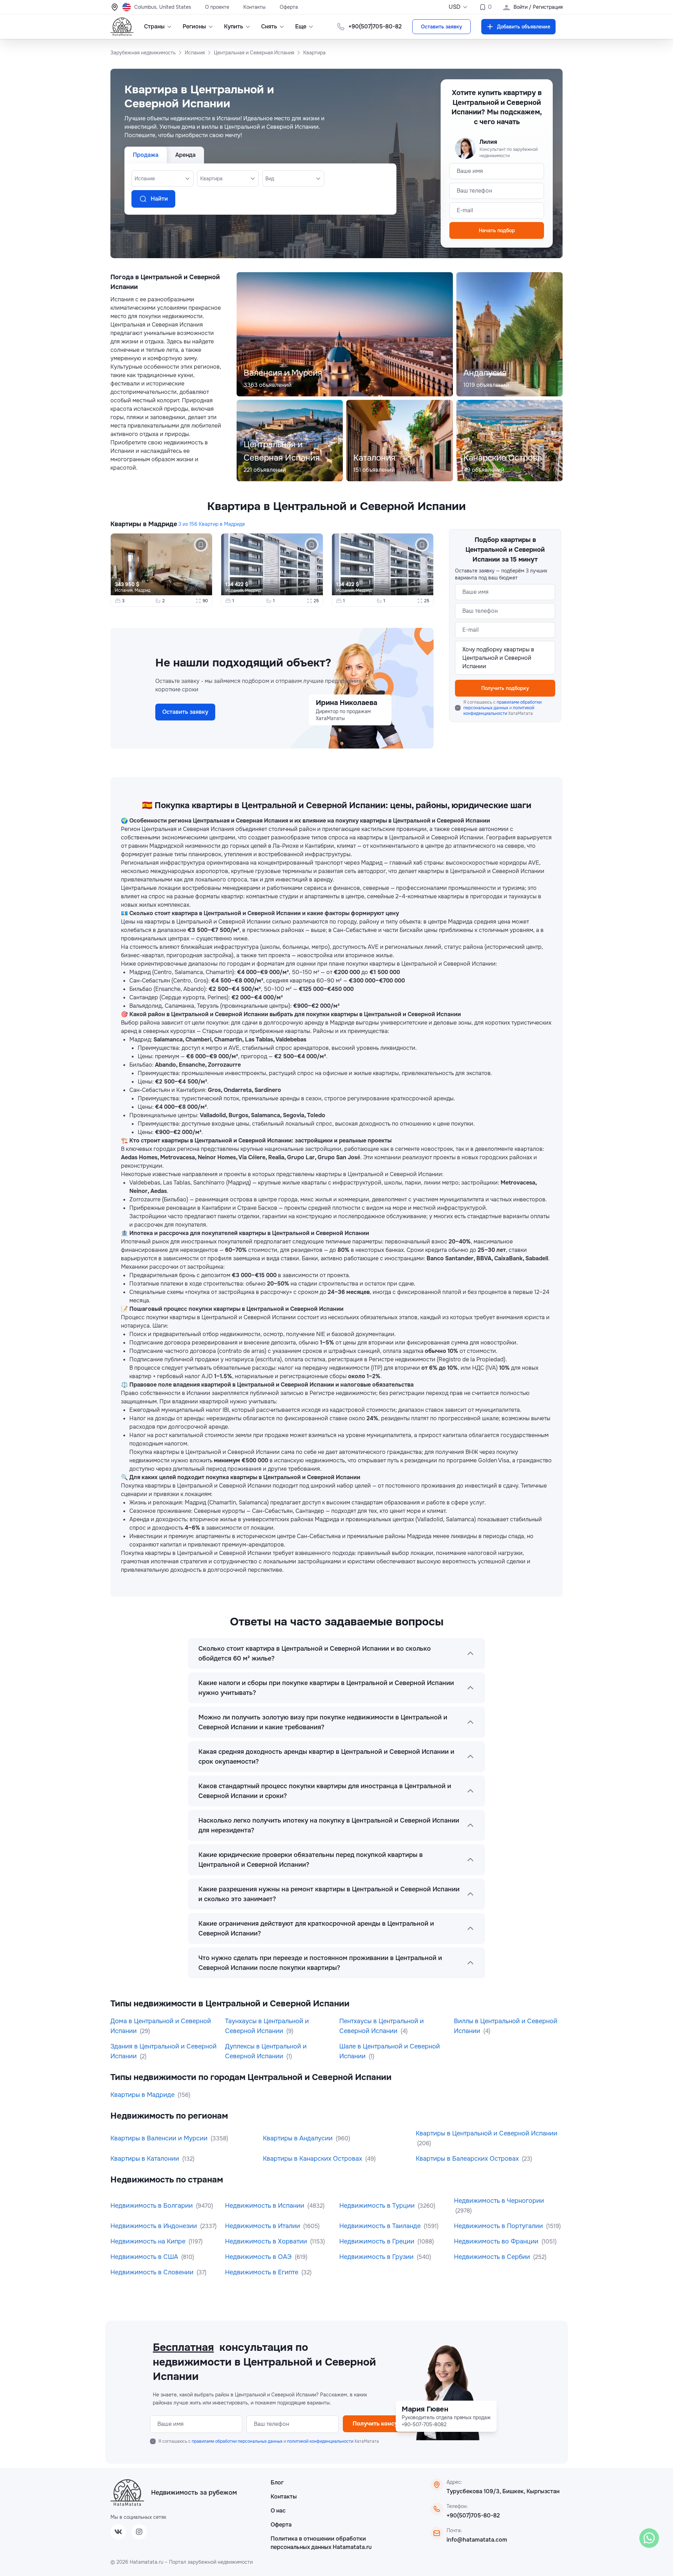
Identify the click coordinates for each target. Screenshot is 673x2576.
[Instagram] (139, 2532)
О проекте (217, 7)
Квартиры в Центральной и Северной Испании (487, 2133)
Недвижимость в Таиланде (381, 2226)
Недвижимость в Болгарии (152, 2206)
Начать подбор (497, 230)
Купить (234, 26)
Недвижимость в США (145, 2257)
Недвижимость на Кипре (149, 2241)
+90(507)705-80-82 (473, 2515)
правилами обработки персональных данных (502, 705)
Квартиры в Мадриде (144, 524)
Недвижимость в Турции (378, 2206)
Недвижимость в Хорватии (267, 2241)
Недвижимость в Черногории (499, 2201)
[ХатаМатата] (127, 2493)
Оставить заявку (441, 27)
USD (455, 7)
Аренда (185, 155)
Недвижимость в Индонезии (155, 2226)
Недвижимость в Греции (378, 2241)
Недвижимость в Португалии (499, 2226)
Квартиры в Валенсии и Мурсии (160, 2138)
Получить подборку (505, 688)
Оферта (289, 7)
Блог (277, 2483)
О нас (278, 2511)
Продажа (146, 155)
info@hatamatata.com (477, 2540)
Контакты (254, 7)
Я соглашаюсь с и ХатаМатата (502, 708)
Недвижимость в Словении (153, 2272)
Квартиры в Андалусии (299, 2138)
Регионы (194, 26)
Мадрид (142, 590)
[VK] (118, 2532)
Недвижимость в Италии (263, 2226)
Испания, (125, 590)
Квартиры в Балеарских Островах (468, 2159)
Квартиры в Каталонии (146, 2159)
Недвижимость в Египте (263, 2272)
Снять (269, 26)
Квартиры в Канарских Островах (313, 2159)
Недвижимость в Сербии (493, 2257)
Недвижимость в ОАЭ (259, 2257)
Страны (154, 26)
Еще (301, 26)
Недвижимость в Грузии (377, 2257)
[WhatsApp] (649, 2538)
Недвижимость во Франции (497, 2241)
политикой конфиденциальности (499, 711)
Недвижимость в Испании (266, 2206)
